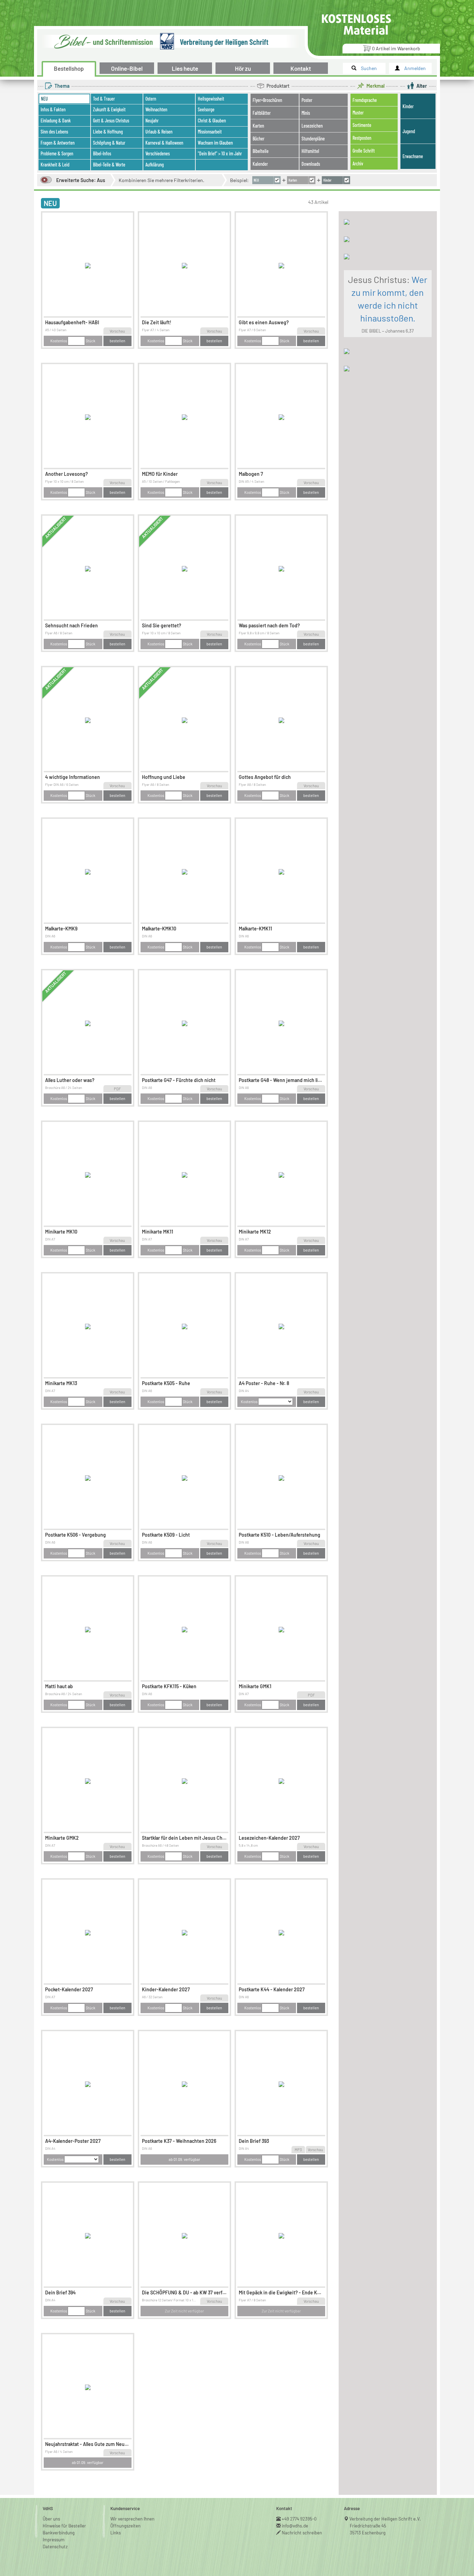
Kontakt (301, 68)
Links (116, 2533)
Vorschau (117, 331)
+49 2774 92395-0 (299, 2519)
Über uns (51, 2519)
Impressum (54, 2540)
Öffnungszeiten (125, 2526)
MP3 (298, 2150)
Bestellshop (69, 68)
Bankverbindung (59, 2533)
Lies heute (185, 68)
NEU (50, 203)
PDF (117, 1089)
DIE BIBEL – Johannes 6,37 (388, 331)
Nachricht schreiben (302, 2533)
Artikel (396, 48)
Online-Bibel (127, 68)
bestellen (117, 341)
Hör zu (243, 68)
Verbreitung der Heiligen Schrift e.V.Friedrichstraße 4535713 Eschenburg (385, 2526)
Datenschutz (55, 2547)
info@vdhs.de (295, 2526)
